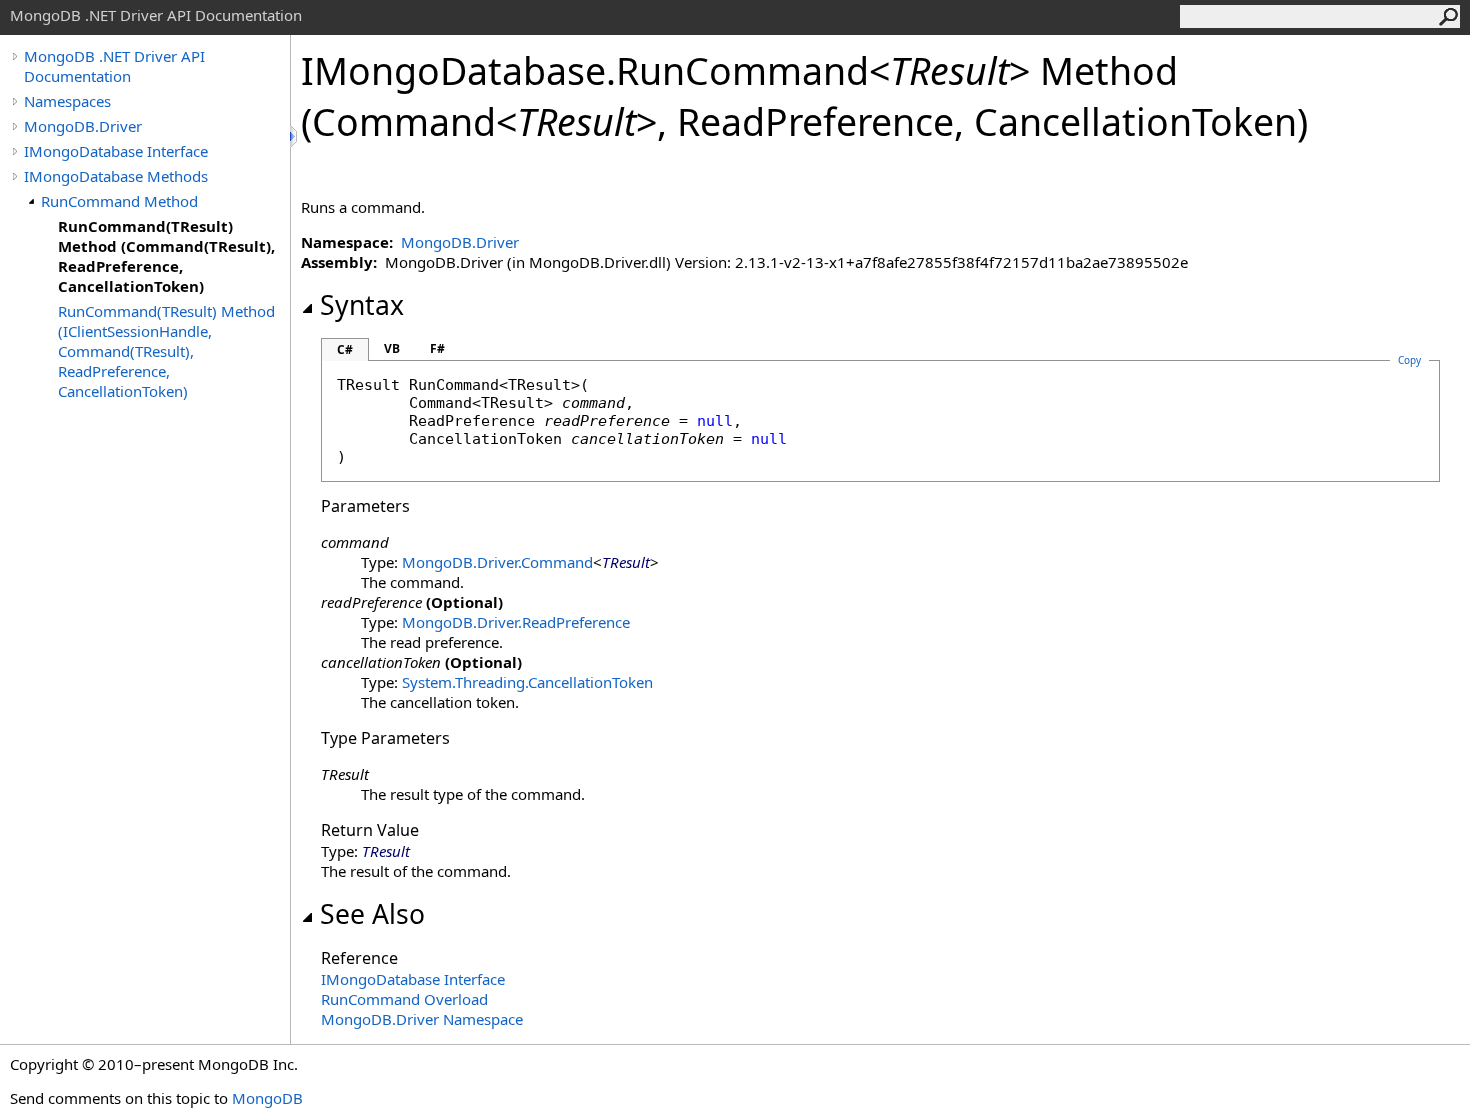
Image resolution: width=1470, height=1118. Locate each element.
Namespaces (67, 101)
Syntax (362, 305)
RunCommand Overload (404, 999)
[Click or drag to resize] (295, 136)
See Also (372, 914)
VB (392, 348)
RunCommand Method (119, 201)
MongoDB (267, 1098)
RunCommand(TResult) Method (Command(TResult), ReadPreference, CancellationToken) (166, 256)
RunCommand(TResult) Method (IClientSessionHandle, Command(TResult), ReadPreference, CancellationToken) (166, 351)
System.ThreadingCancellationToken (527, 682)
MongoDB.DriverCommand (497, 562)
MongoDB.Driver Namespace (422, 1019)
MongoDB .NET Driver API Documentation (114, 66)
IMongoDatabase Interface (116, 151)
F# (437, 348)
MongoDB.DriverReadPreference (516, 622)
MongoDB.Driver (83, 126)
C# (345, 349)
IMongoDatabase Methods (116, 176)
